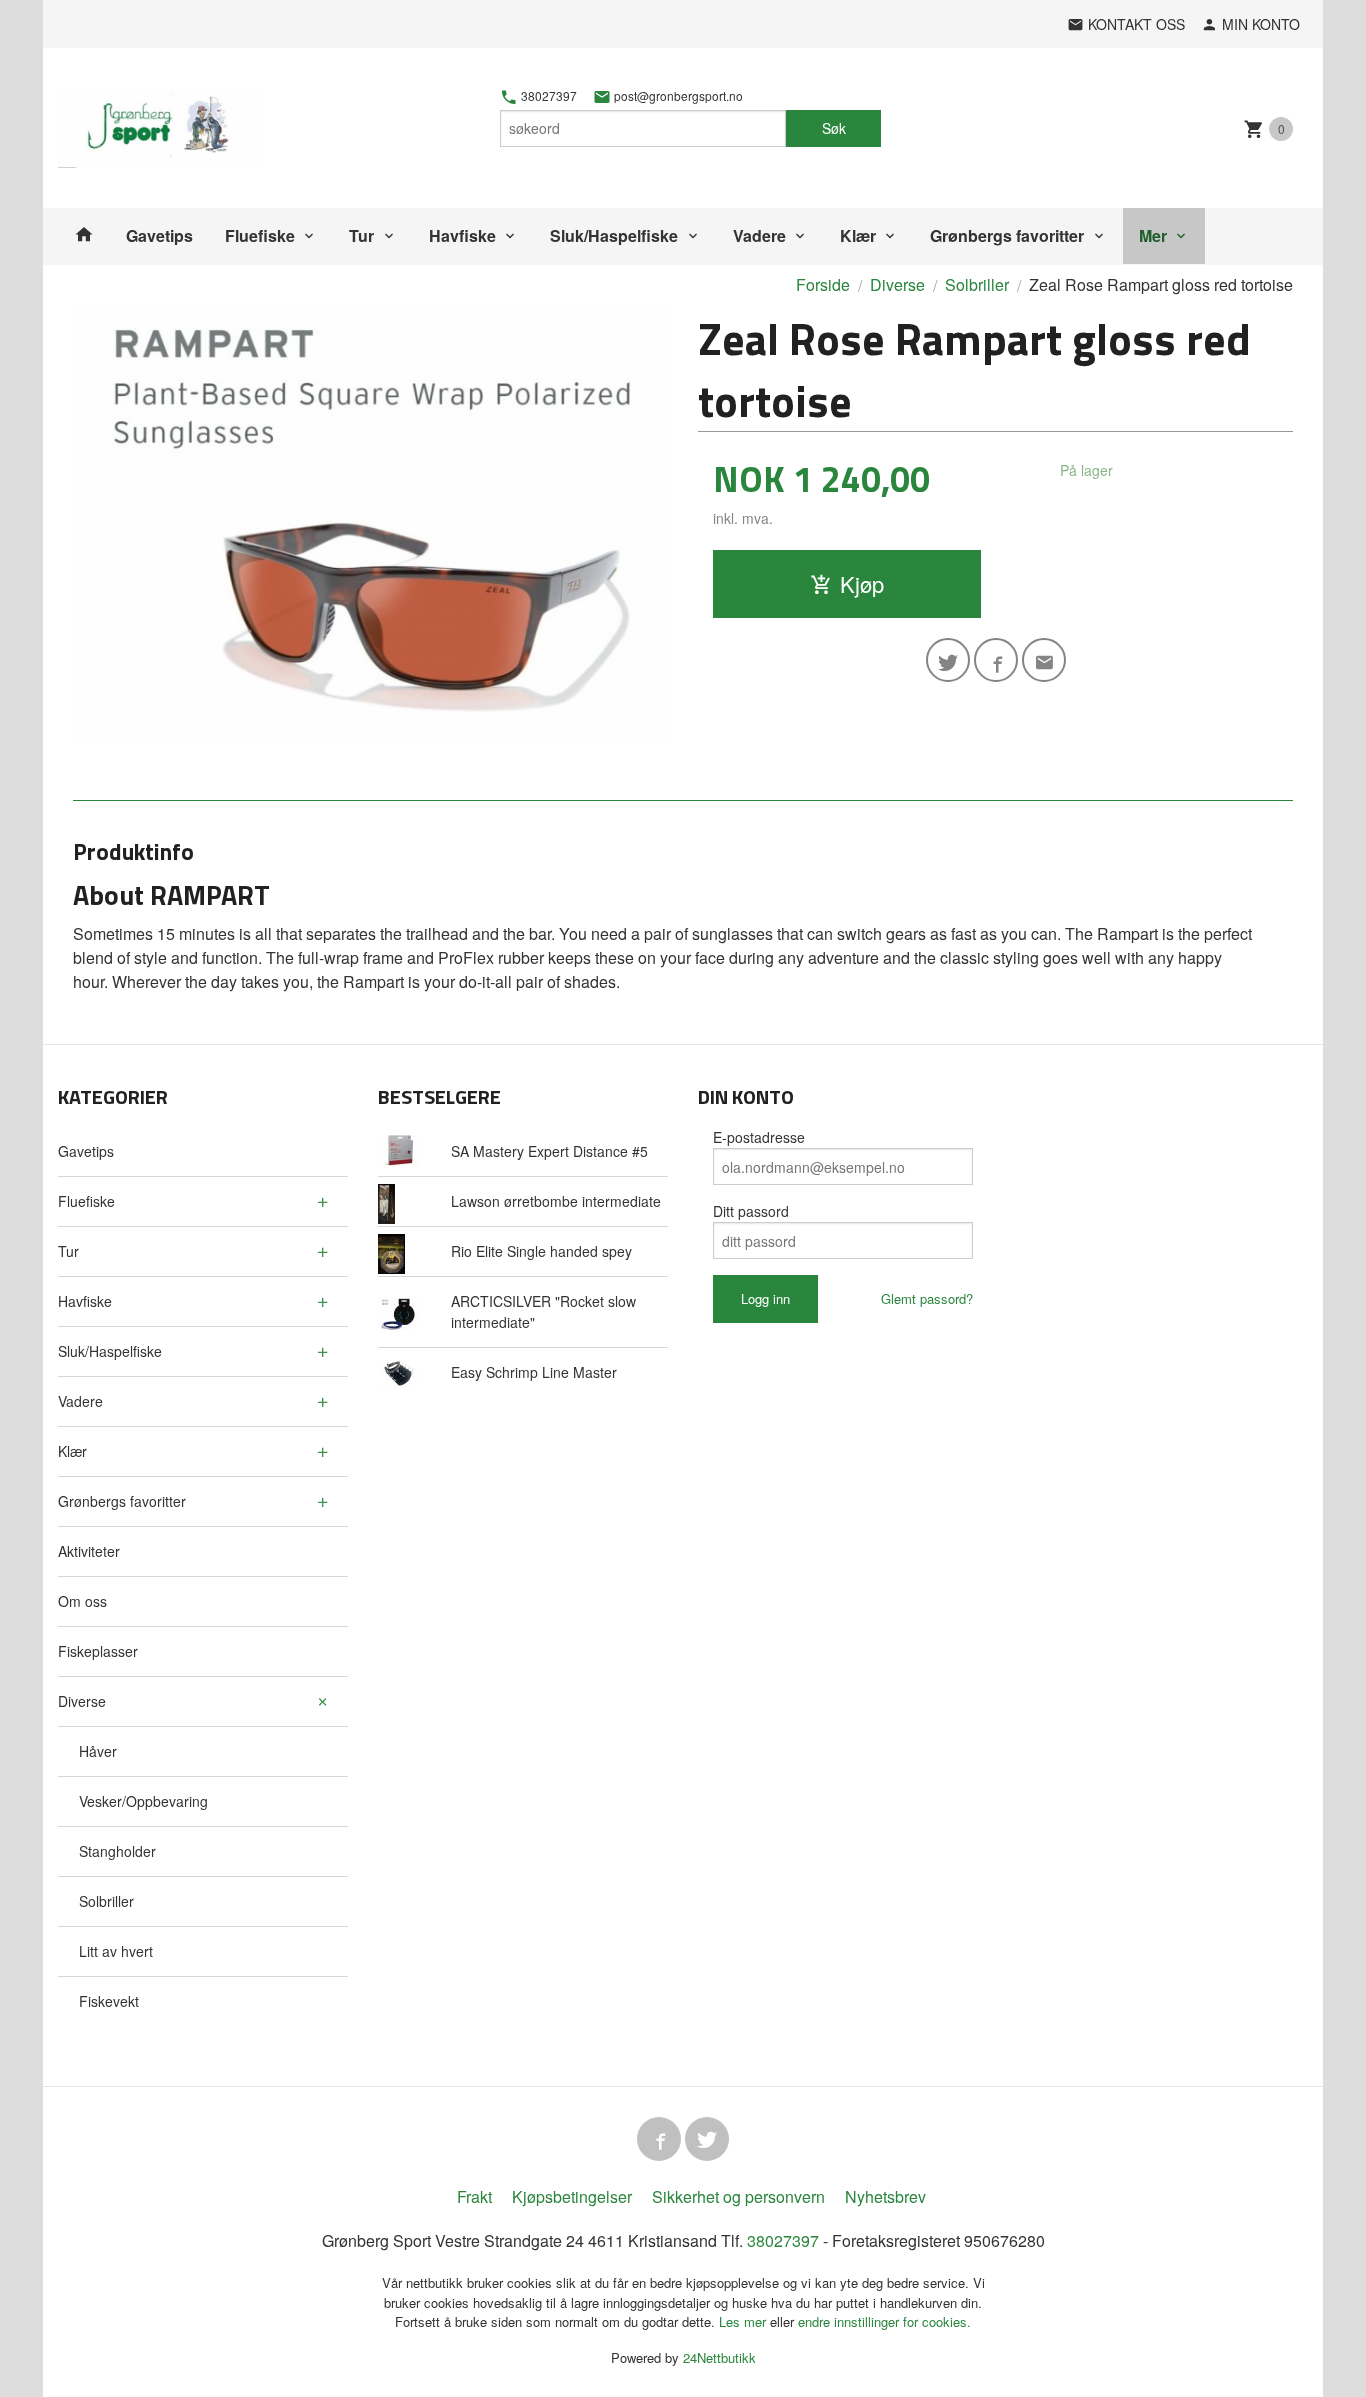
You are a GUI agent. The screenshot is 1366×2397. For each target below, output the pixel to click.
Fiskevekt (109, 2001)
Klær (858, 235)
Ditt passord (751, 1211)
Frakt (474, 2196)
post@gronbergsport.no (677, 96)
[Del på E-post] (1044, 660)
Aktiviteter (89, 1551)
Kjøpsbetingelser (572, 2196)
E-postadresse (759, 1137)
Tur (361, 235)
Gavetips (159, 235)
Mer (1153, 235)
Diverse (82, 1701)
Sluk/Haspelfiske (614, 235)
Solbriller (106, 1901)
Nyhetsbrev (885, 2196)
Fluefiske (260, 235)
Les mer (744, 2321)
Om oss (82, 1601)
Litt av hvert (116, 1951)
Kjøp (862, 583)
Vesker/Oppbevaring (143, 1801)
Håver (98, 1751)
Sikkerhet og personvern (738, 2196)
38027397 (547, 96)
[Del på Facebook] (996, 660)
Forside (823, 284)
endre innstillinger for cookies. (884, 2321)
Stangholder (117, 1851)
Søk (834, 128)
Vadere (759, 235)
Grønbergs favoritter (1007, 235)
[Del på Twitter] (948, 660)
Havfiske (462, 235)
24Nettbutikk (719, 2357)
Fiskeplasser (98, 1651)
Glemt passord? (927, 1298)
